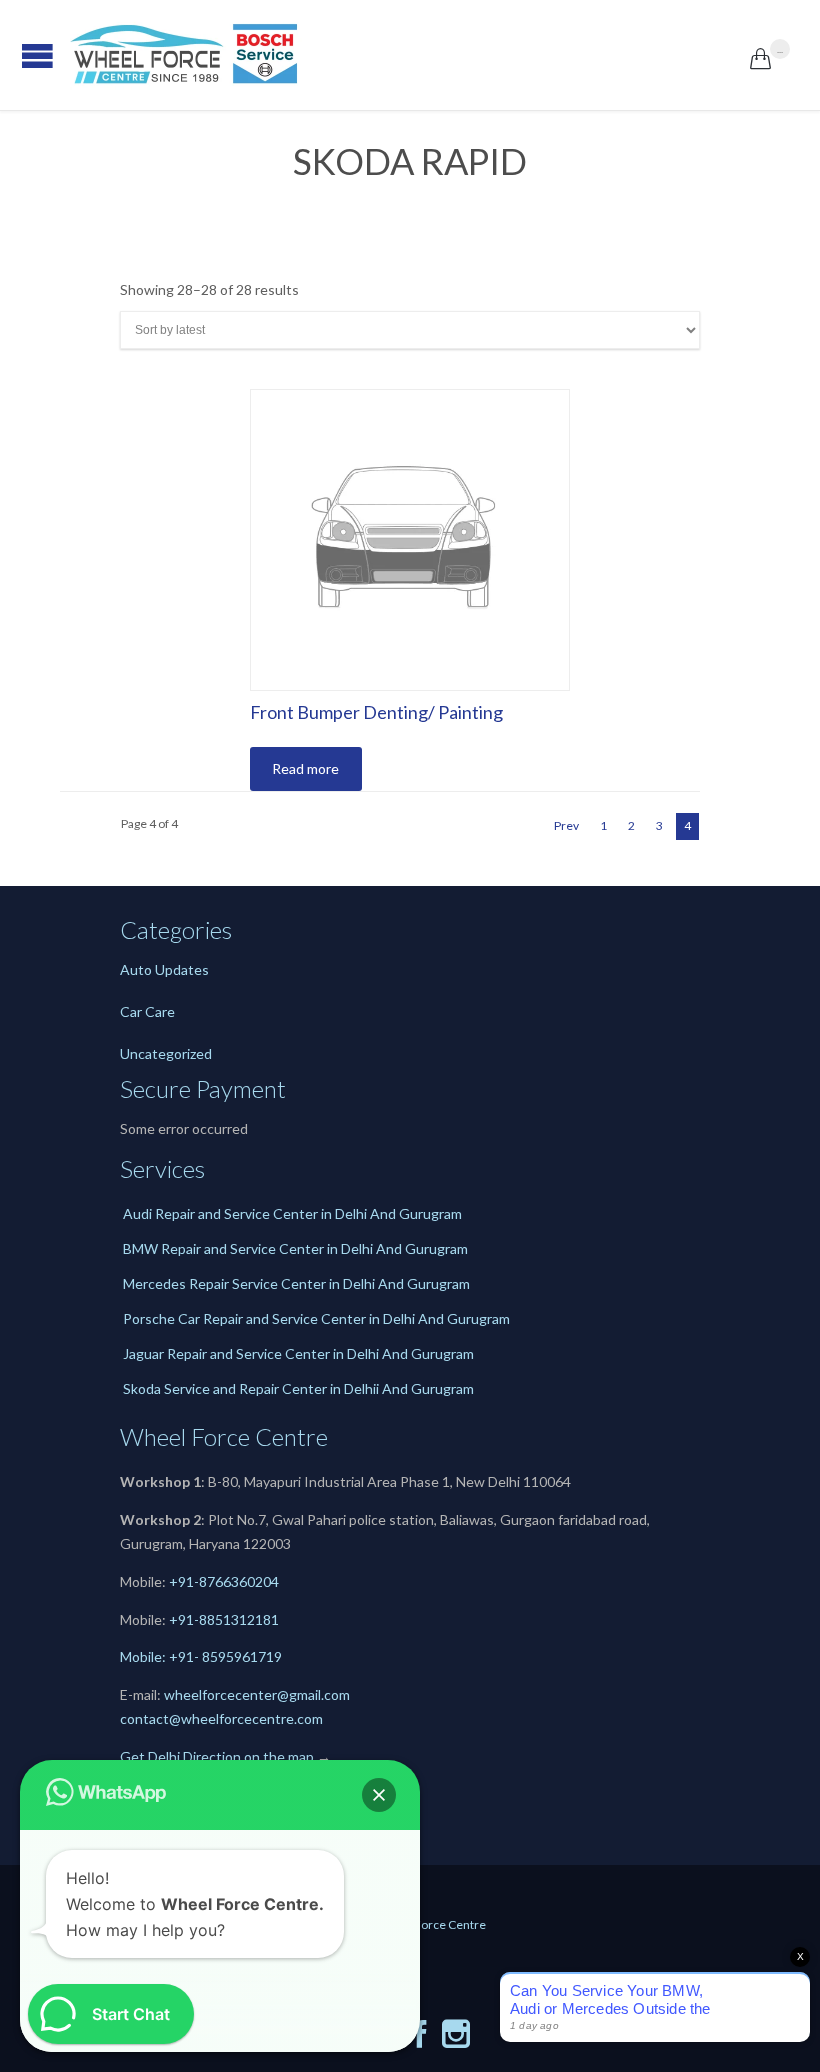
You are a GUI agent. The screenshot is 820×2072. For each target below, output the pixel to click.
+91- (184, 1619)
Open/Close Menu (20, 55)
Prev (566, 825)
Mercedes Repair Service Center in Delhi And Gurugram (296, 1283)
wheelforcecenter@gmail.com (257, 1694)
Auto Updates (164, 969)
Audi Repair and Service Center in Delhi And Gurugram (292, 1213)
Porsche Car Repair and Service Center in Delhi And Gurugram (316, 1318)
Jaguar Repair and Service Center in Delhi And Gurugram (298, 1353)
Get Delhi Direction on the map (217, 1756)
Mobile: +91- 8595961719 (201, 1656)
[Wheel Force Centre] (410, 55)
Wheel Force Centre (431, 1924)
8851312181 (239, 1619)
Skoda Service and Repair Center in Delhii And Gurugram (298, 1388)
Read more (305, 768)
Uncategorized (166, 1053)
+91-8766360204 (224, 1581)
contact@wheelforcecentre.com (221, 1718)
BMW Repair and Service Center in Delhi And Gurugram (295, 1248)
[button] (379, 1795)
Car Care (147, 1011)
